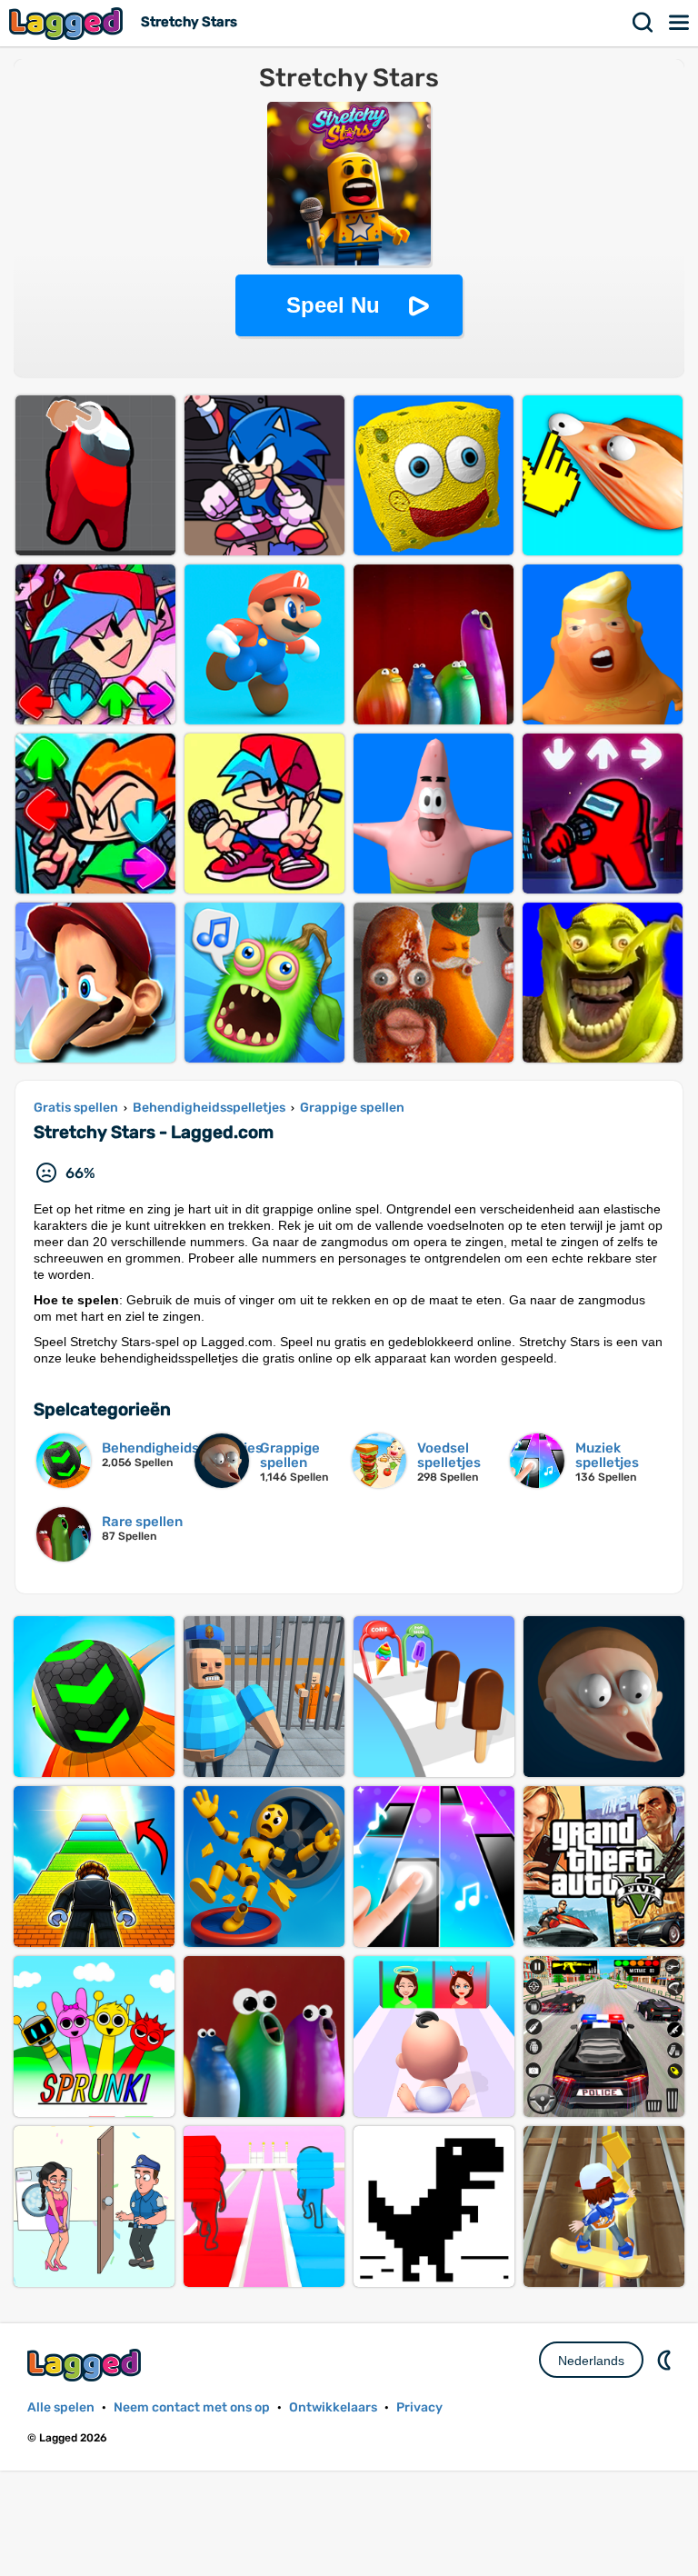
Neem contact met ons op (192, 2407)
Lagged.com (86, 2365)
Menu (680, 23)
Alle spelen (61, 2407)
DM (666, 2360)
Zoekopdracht (643, 23)
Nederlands (591, 2361)
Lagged (68, 23)
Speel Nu (333, 305)
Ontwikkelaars (333, 2407)
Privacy (419, 2407)
